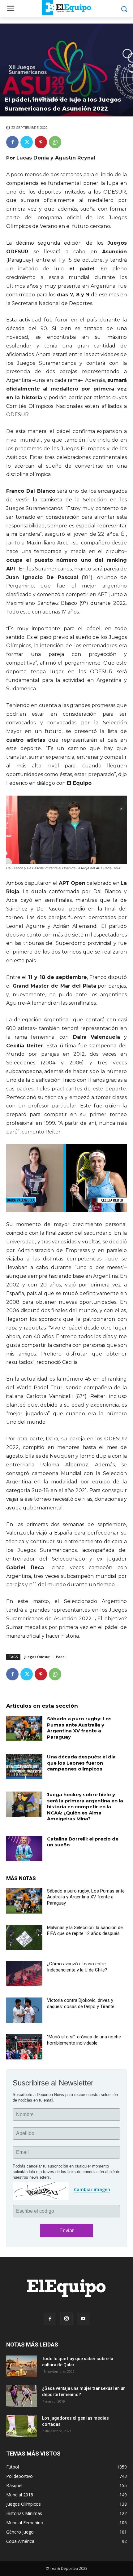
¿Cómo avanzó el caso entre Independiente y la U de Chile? (77, 1967)
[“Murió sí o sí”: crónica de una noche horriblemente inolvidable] (24, 2047)
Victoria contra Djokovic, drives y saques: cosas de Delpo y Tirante (81, 2003)
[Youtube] (83, 2319)
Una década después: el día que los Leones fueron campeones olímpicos (81, 1763)
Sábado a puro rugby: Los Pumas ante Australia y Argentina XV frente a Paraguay (79, 1728)
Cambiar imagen (92, 2189)
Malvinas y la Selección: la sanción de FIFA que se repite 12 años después (85, 1931)
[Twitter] (27, 142)
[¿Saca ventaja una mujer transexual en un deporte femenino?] (22, 2396)
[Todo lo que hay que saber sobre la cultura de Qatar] (22, 2366)
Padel (61, 1657)
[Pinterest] (41, 142)
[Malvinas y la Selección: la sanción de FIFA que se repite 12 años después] (24, 1937)
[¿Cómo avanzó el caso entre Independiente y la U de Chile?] (24, 1974)
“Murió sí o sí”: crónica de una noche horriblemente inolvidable (84, 2040)
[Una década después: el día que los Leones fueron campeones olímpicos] (24, 1766)
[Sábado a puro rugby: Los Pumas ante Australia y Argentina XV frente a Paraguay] (24, 1728)
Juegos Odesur (37, 1657)
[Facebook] (12, 142)
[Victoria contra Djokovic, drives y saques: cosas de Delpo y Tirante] (24, 2010)
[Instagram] (66, 2319)
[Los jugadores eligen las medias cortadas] (22, 2426)
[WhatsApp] (55, 142)
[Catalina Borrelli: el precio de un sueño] (24, 1849)
